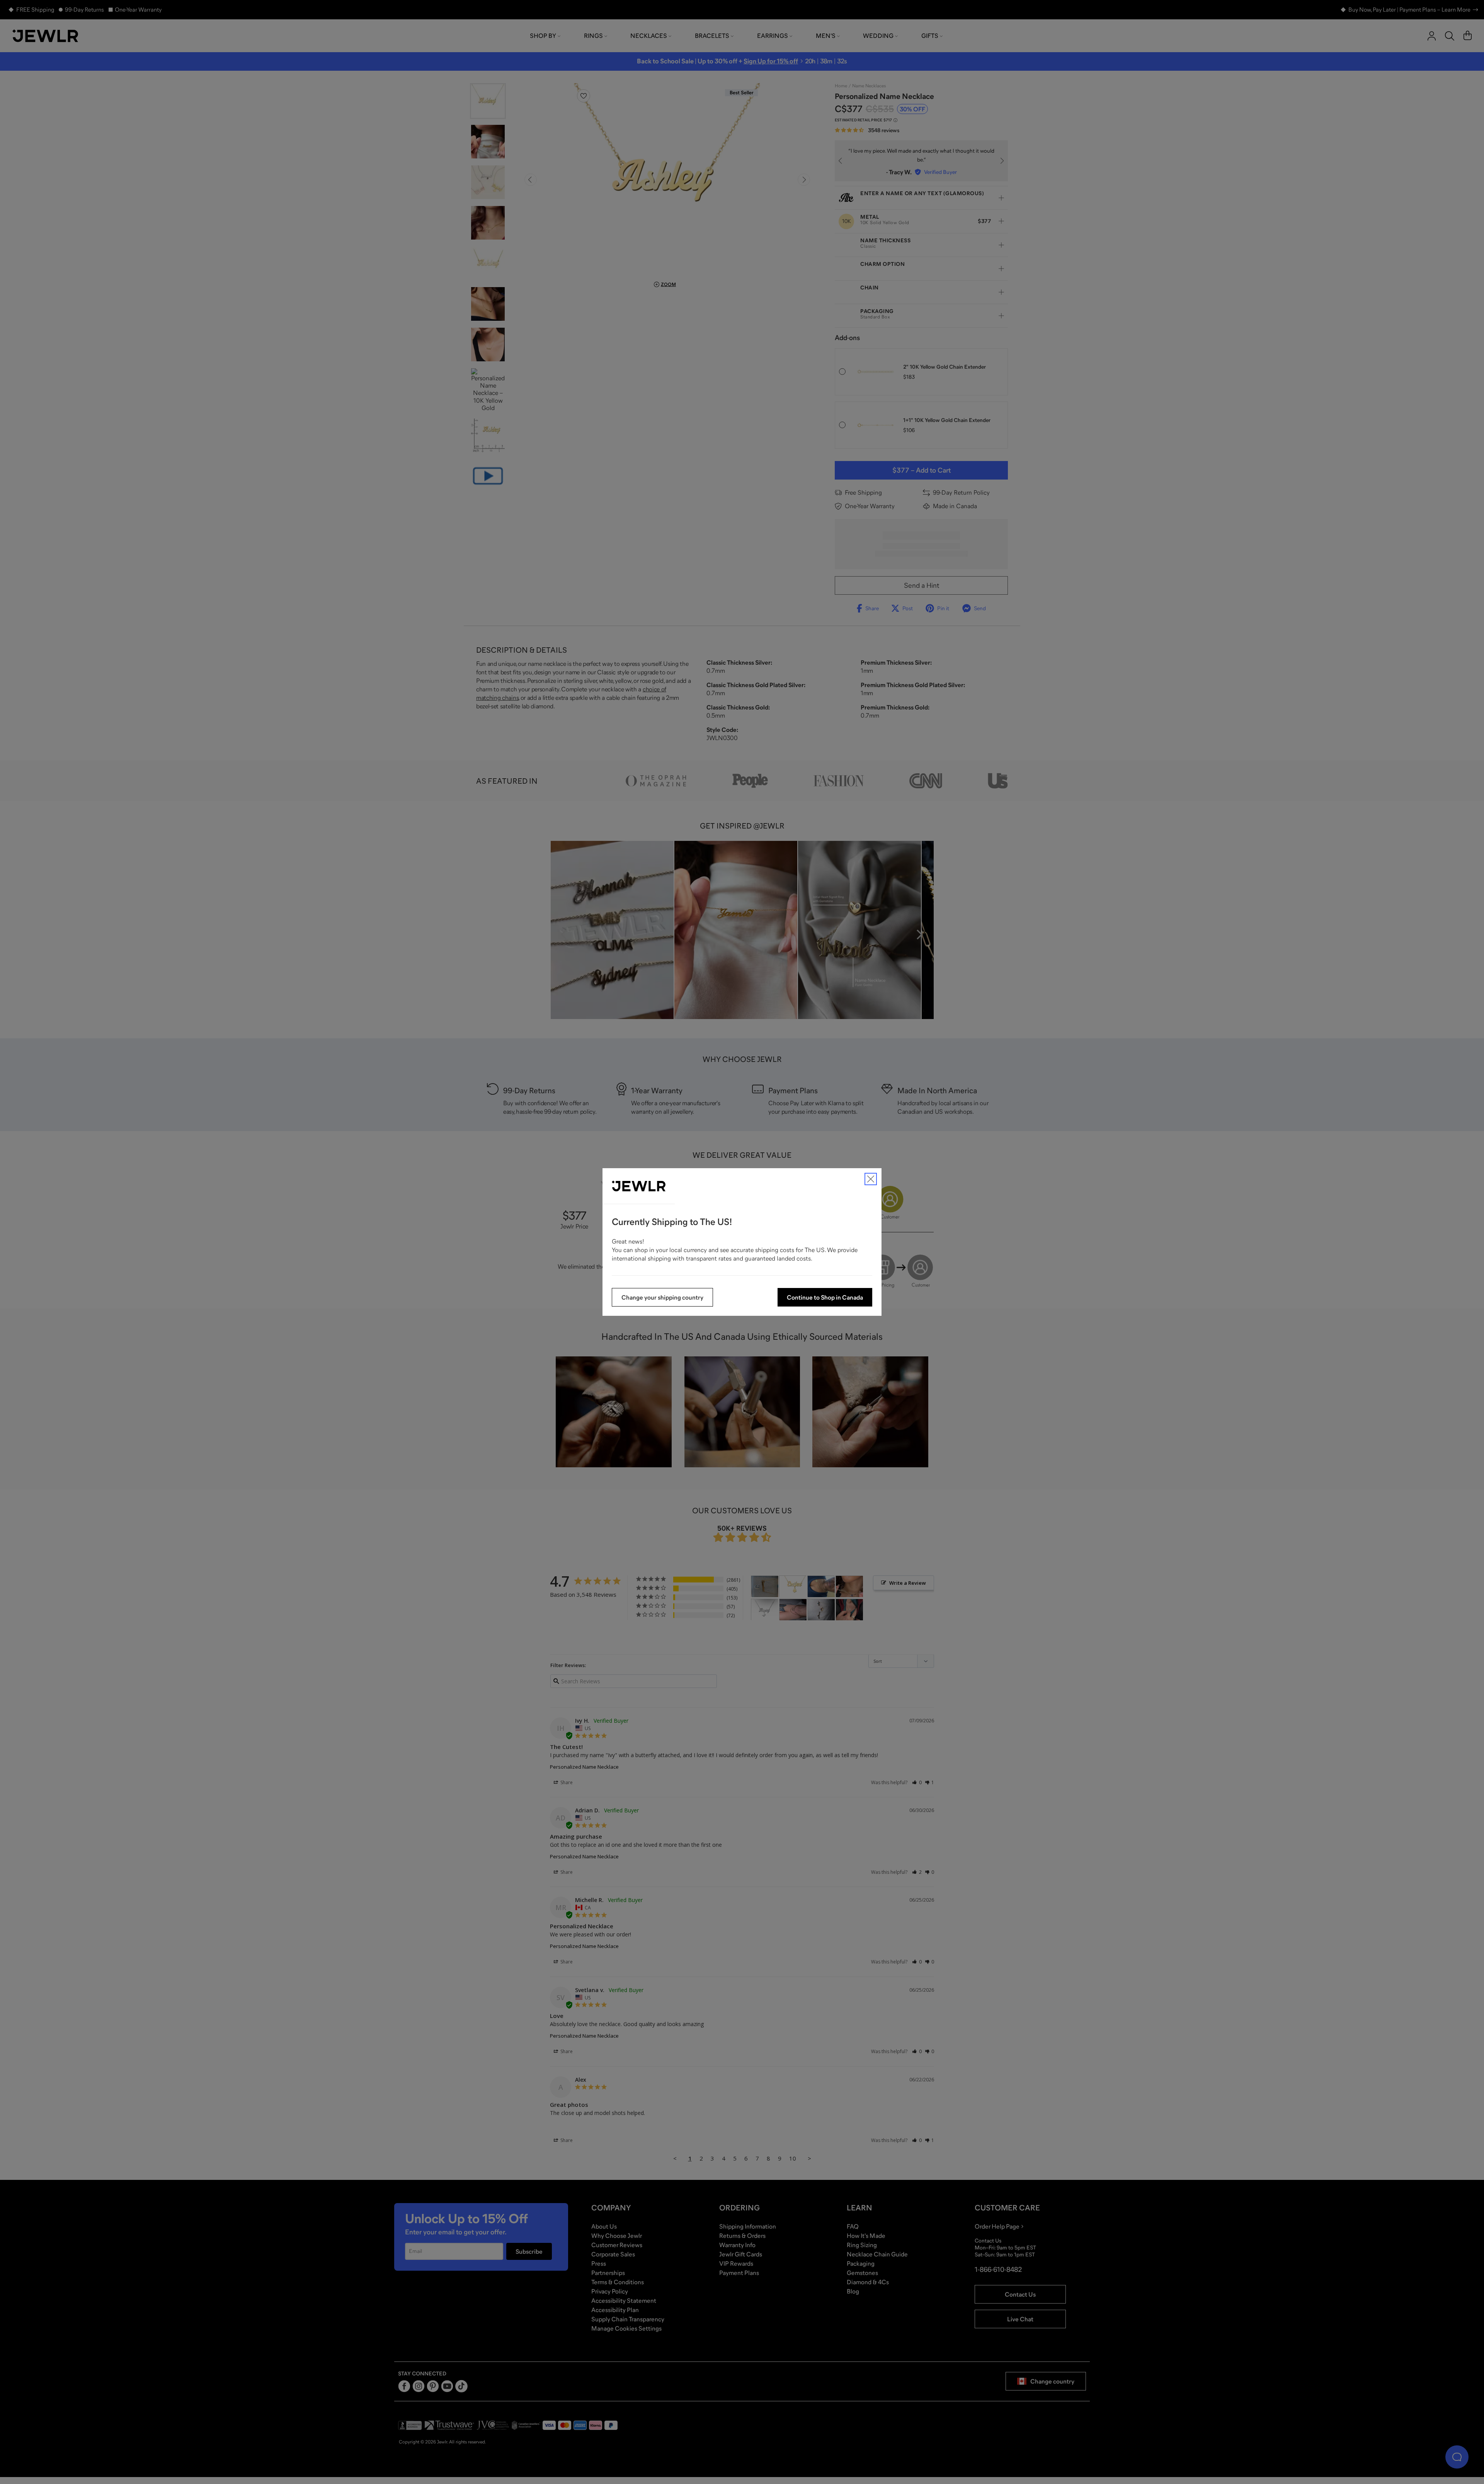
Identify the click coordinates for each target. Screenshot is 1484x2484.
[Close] (871, 1179)
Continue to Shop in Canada (825, 1297)
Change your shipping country (662, 1297)
